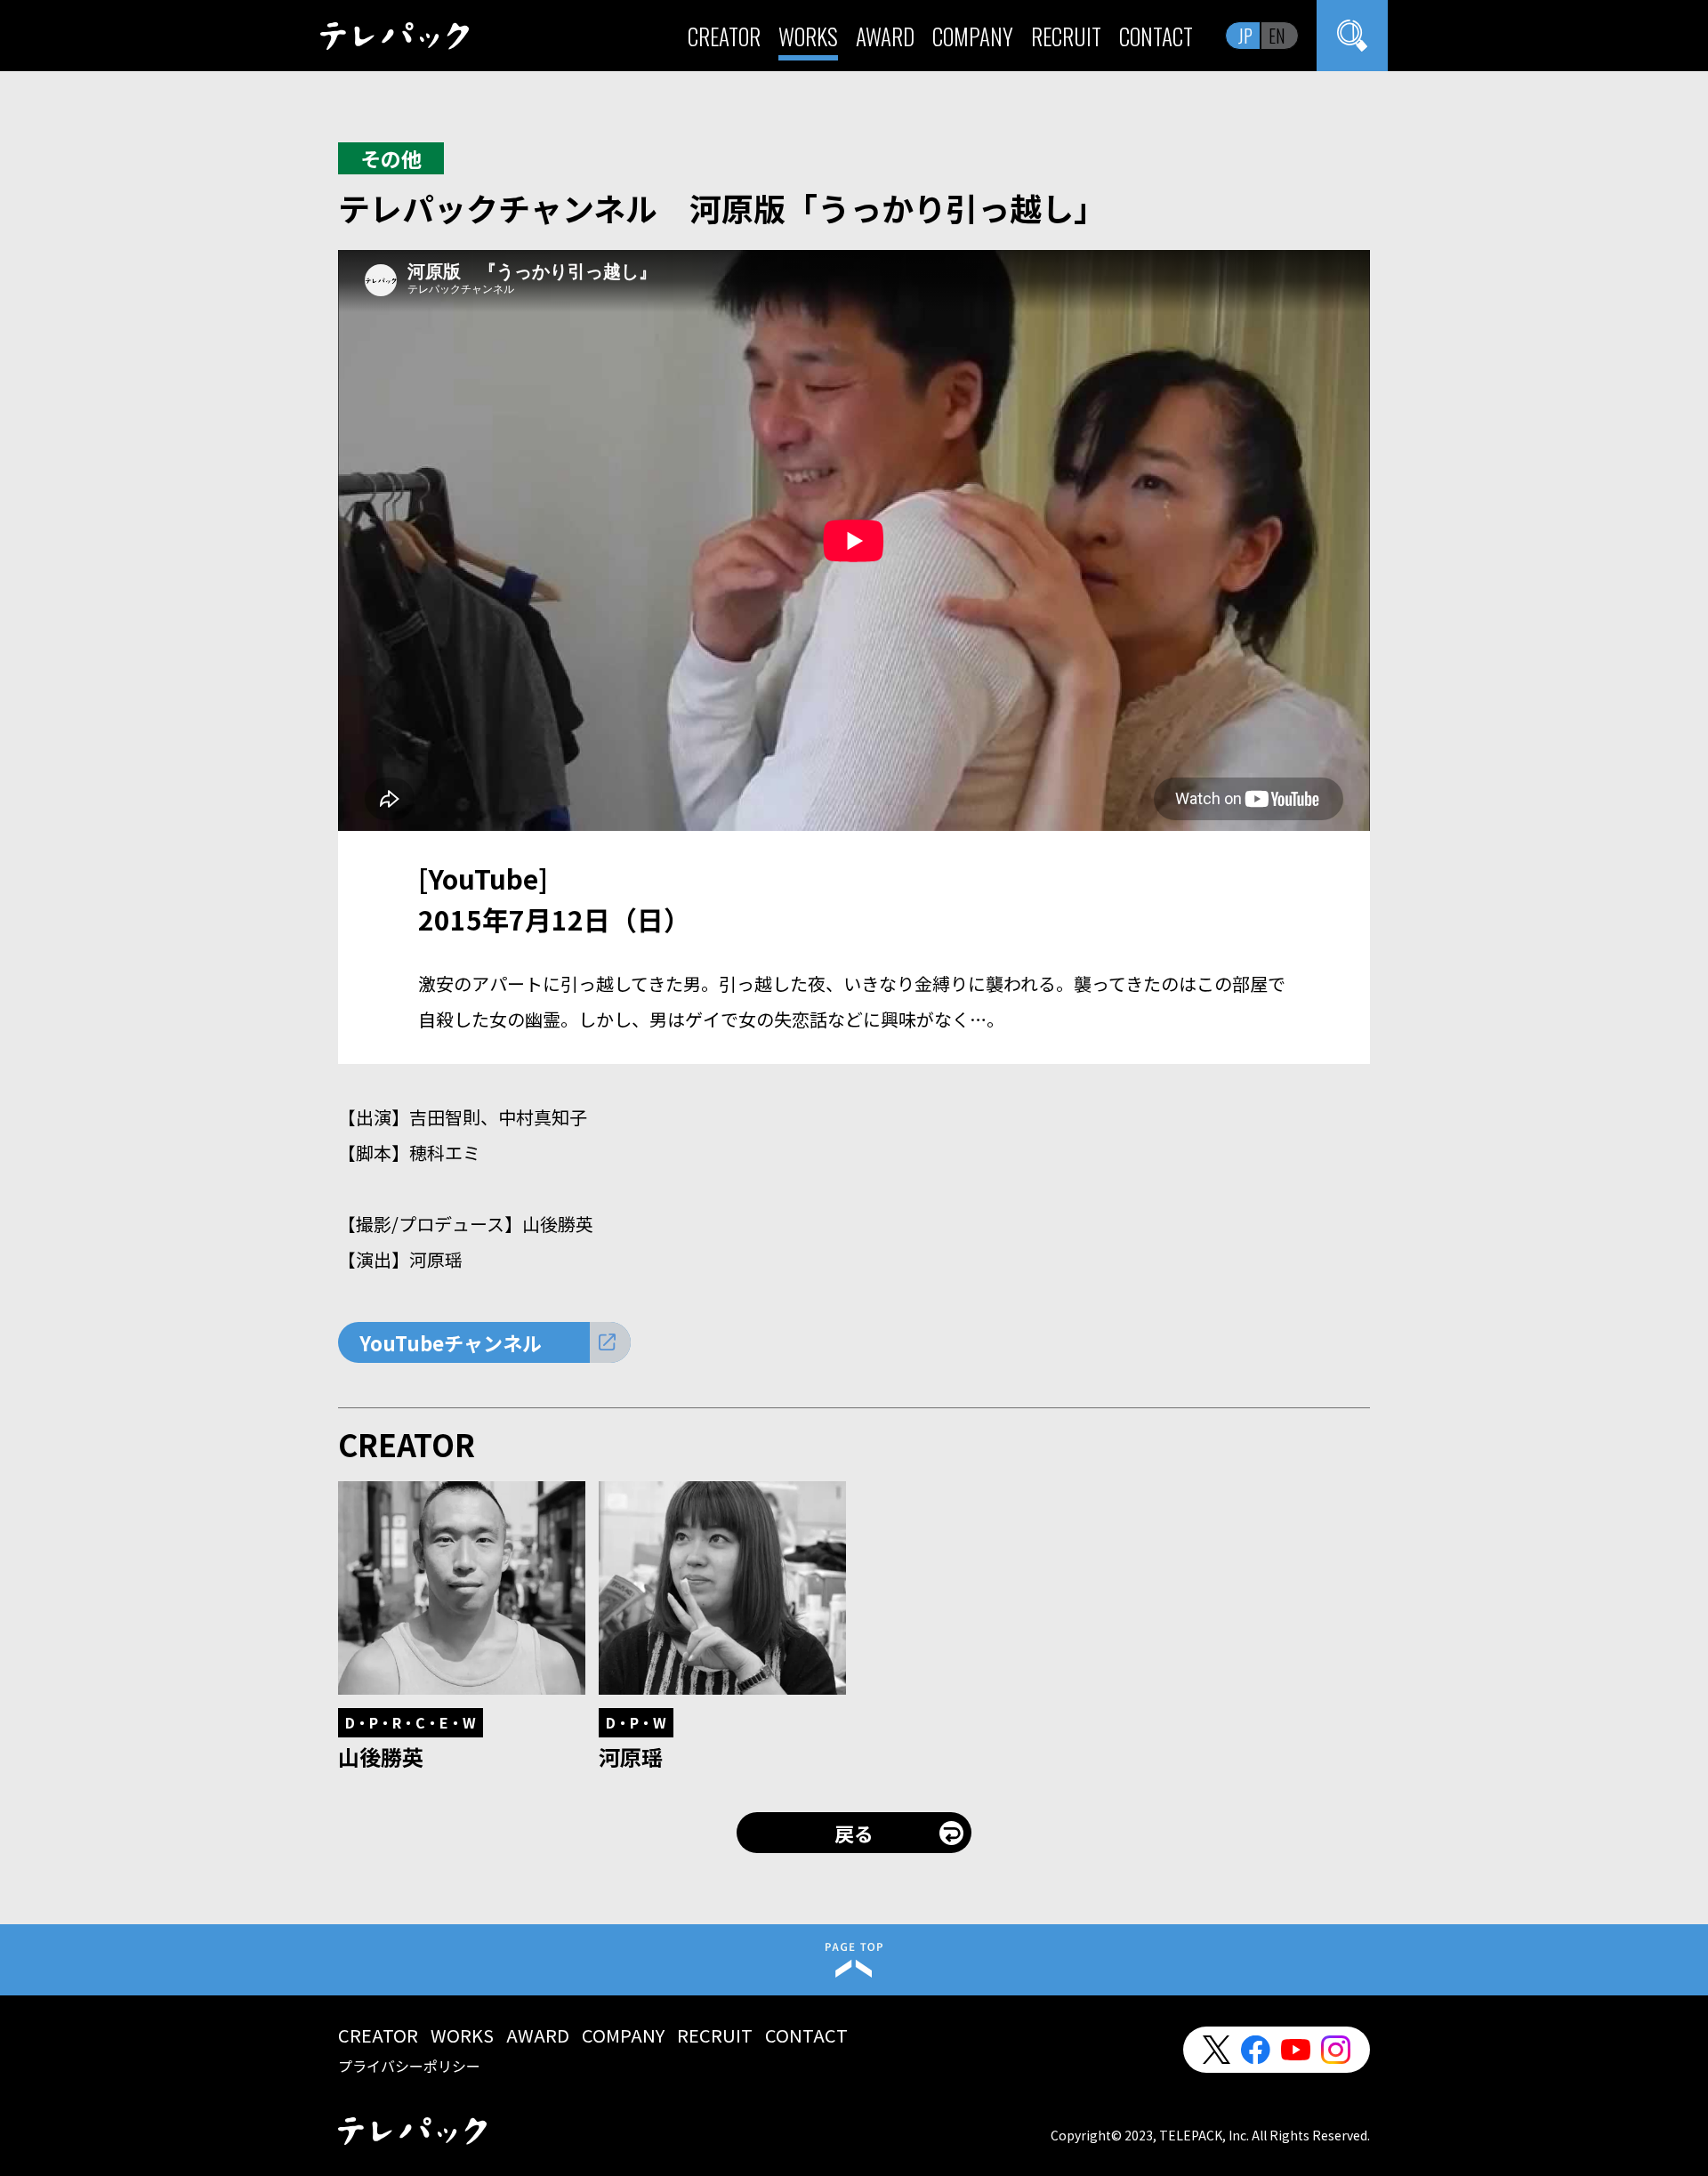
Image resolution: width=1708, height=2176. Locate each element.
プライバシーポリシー (409, 2066)
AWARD (885, 36)
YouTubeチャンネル (451, 1342)
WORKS (808, 36)
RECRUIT (1066, 36)
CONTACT (1156, 36)
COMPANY (973, 36)
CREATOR (724, 36)
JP (1245, 36)
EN (1277, 36)
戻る (854, 1833)
